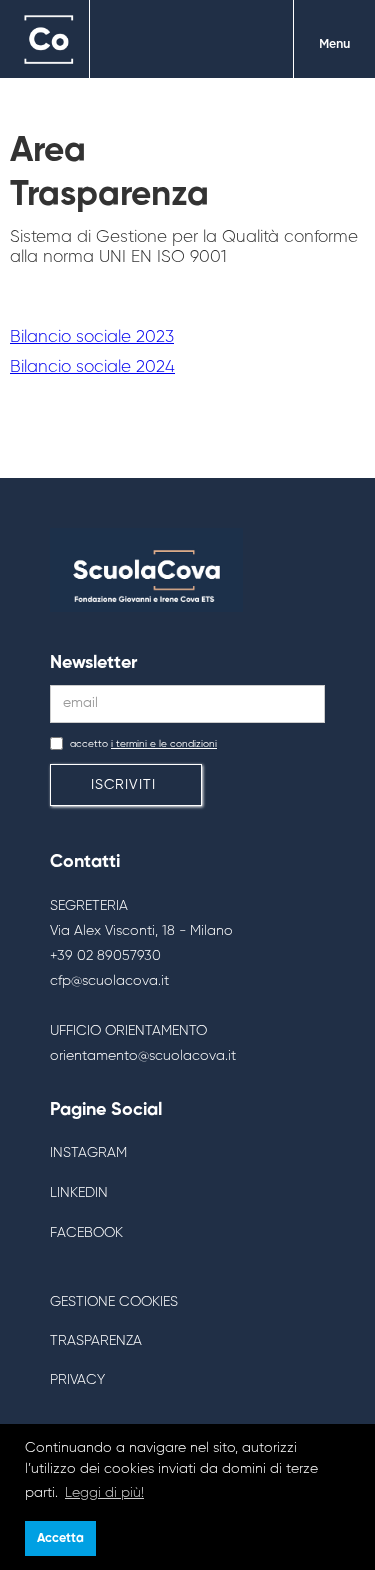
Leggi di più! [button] (104, 1493)
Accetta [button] (60, 1538)
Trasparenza (96, 1341)
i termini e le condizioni (164, 744)
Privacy (77, 1380)
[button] (334, 39)
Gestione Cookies (114, 1302)
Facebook (86, 1233)
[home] (45, 39)
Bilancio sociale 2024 (92, 367)
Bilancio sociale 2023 (92, 337)
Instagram (88, 1153)
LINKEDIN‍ (79, 1193)
